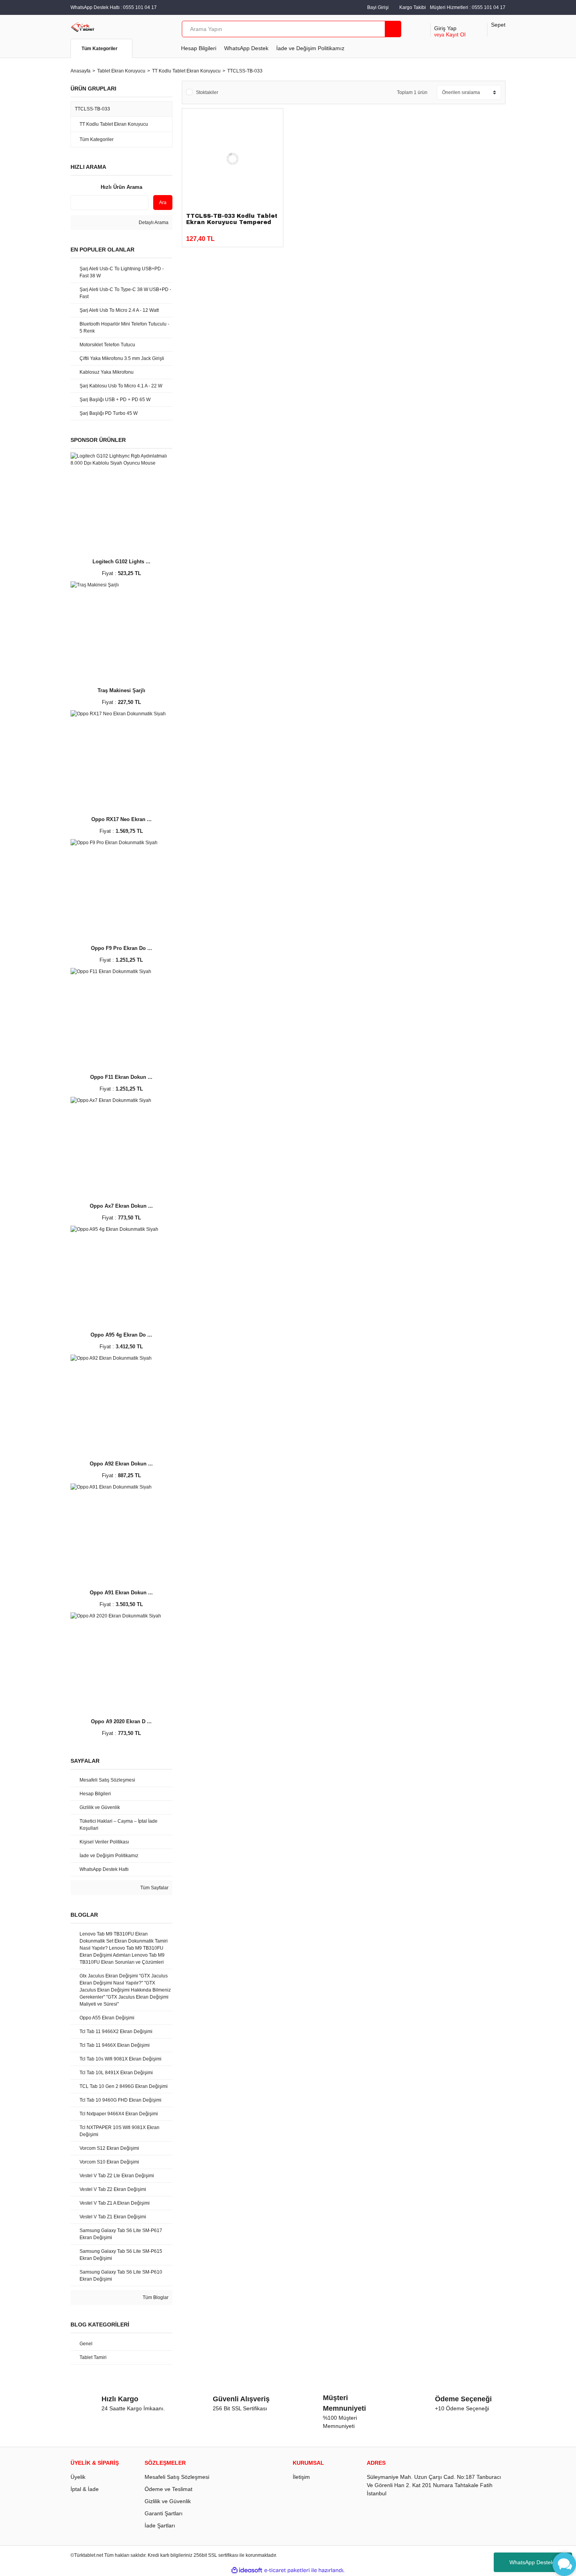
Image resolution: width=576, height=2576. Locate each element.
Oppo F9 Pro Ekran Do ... (121, 948)
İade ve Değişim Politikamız (310, 48)
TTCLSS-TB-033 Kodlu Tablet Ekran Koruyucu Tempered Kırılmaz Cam (232, 222)
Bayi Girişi (378, 7)
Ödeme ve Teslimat (168, 2489)
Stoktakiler (207, 92)
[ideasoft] (247, 2570)
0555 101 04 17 (489, 7)
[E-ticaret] (287, 2570)
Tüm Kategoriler (100, 49)
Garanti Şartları (164, 2513)
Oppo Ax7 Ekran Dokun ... (121, 1206)
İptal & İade (85, 2489)
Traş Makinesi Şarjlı (121, 690)
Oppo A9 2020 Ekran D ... (121, 1721)
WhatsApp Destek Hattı (538, 2562)
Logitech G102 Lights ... (121, 562)
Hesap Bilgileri (199, 48)
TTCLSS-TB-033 (245, 71)
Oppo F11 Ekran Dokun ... (121, 1077)
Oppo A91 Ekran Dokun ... (121, 1593)
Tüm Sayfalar (154, 1888)
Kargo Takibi (413, 7)
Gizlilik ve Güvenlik (168, 2501)
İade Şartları (160, 2525)
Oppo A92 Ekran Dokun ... (121, 1464)
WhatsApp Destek (246, 48)
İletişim (301, 2477)
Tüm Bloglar (155, 2297)
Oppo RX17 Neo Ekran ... (121, 819)
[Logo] (83, 27)
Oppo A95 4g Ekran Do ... (121, 1335)
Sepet (498, 25)
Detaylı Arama (153, 223)
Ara (163, 203)
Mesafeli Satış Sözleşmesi (177, 2477)
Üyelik (78, 2477)
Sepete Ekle (250, 235)
